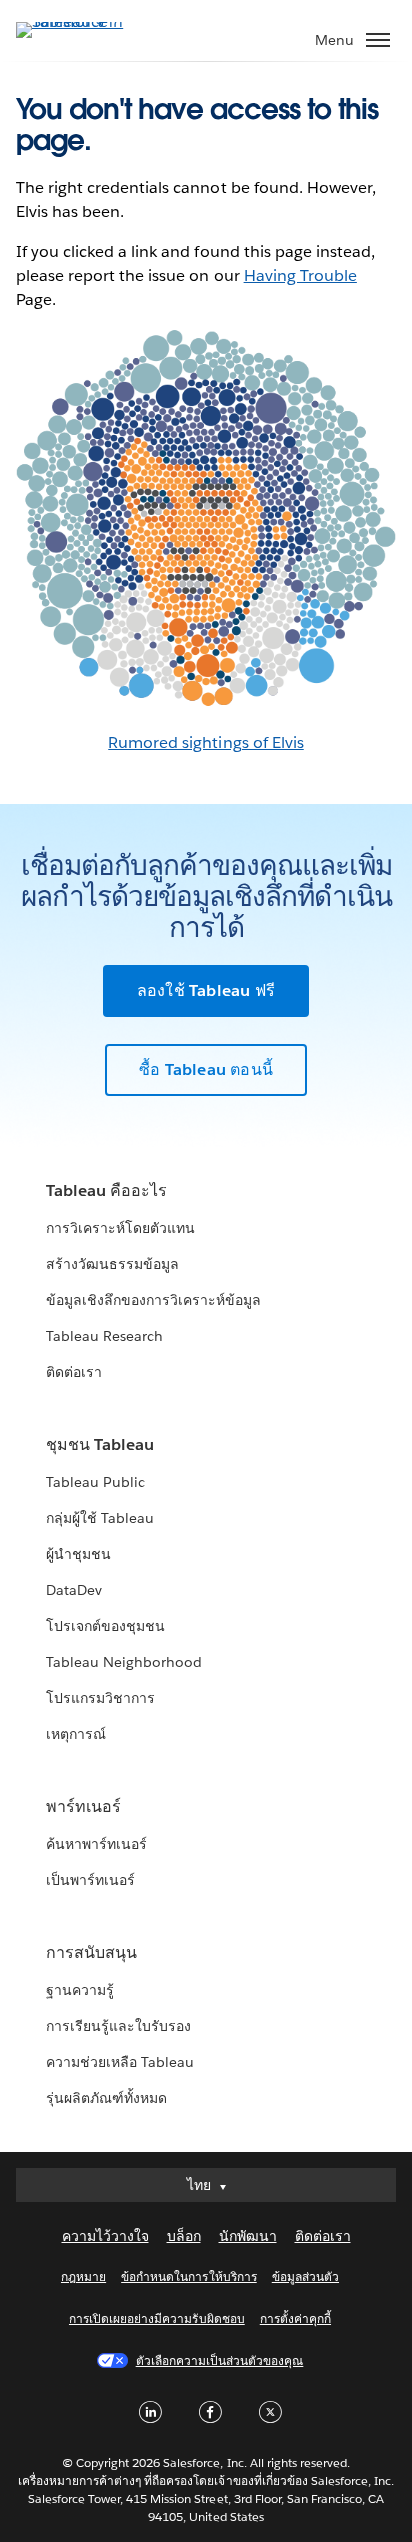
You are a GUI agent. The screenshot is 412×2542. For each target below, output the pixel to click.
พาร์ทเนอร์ (83, 1806)
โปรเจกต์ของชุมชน (105, 1626)
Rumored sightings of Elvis (206, 742)
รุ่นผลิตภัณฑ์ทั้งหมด (106, 2098)
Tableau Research (104, 1336)
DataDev (74, 1590)
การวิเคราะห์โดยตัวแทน (120, 1228)
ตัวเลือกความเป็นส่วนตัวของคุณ (220, 2360)
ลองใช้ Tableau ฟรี (206, 990)
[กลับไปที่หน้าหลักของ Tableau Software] (86, 21)
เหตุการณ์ (76, 1734)
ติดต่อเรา (74, 1372)
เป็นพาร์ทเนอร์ (90, 1880)
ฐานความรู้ (80, 1990)
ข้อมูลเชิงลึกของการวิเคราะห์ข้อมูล (154, 1300)
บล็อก (184, 2236)
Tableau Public (95, 1482)
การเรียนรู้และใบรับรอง (118, 2026)
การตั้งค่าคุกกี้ (295, 2318)
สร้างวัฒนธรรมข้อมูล (112, 1264)
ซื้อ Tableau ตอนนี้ (206, 1069)
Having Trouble (300, 275)
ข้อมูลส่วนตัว (305, 2276)
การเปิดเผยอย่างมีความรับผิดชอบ (157, 2318)
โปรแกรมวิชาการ (100, 1698)
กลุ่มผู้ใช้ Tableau (100, 1518)
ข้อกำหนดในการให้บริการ (189, 2276)
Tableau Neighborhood (124, 1662)
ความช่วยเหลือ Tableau (120, 2062)
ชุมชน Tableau (100, 1444)
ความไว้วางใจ (105, 2236)
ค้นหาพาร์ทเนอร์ (96, 1844)
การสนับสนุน (91, 1952)
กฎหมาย (83, 2276)
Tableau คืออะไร (106, 1190)
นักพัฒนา (248, 2236)
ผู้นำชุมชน (78, 1554)
